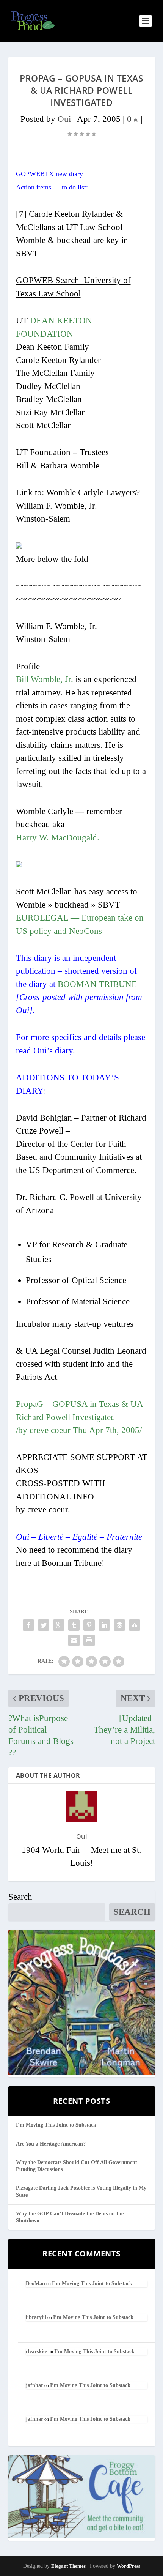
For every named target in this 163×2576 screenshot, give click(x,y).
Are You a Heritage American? (51, 2144)
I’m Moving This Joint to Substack (56, 2125)
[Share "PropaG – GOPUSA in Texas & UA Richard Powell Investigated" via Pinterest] (89, 1625)
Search (20, 1897)
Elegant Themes (68, 2566)
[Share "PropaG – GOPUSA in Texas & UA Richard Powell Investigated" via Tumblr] (74, 1625)
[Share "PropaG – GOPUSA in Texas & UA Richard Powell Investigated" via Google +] (59, 1625)
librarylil (36, 2317)
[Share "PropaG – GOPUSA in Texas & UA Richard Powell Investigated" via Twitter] (44, 1625)
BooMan (35, 2284)
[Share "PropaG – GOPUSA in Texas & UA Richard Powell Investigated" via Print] (89, 1640)
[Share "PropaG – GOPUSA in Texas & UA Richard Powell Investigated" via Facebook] (28, 1625)
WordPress (129, 2566)
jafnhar (34, 2385)
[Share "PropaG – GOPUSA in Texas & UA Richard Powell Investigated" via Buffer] (119, 1625)
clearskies (37, 2351)
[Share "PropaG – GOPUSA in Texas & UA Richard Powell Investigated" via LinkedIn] (104, 1625)
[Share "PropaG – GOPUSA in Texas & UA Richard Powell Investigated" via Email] (74, 1640)
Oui (64, 119)
